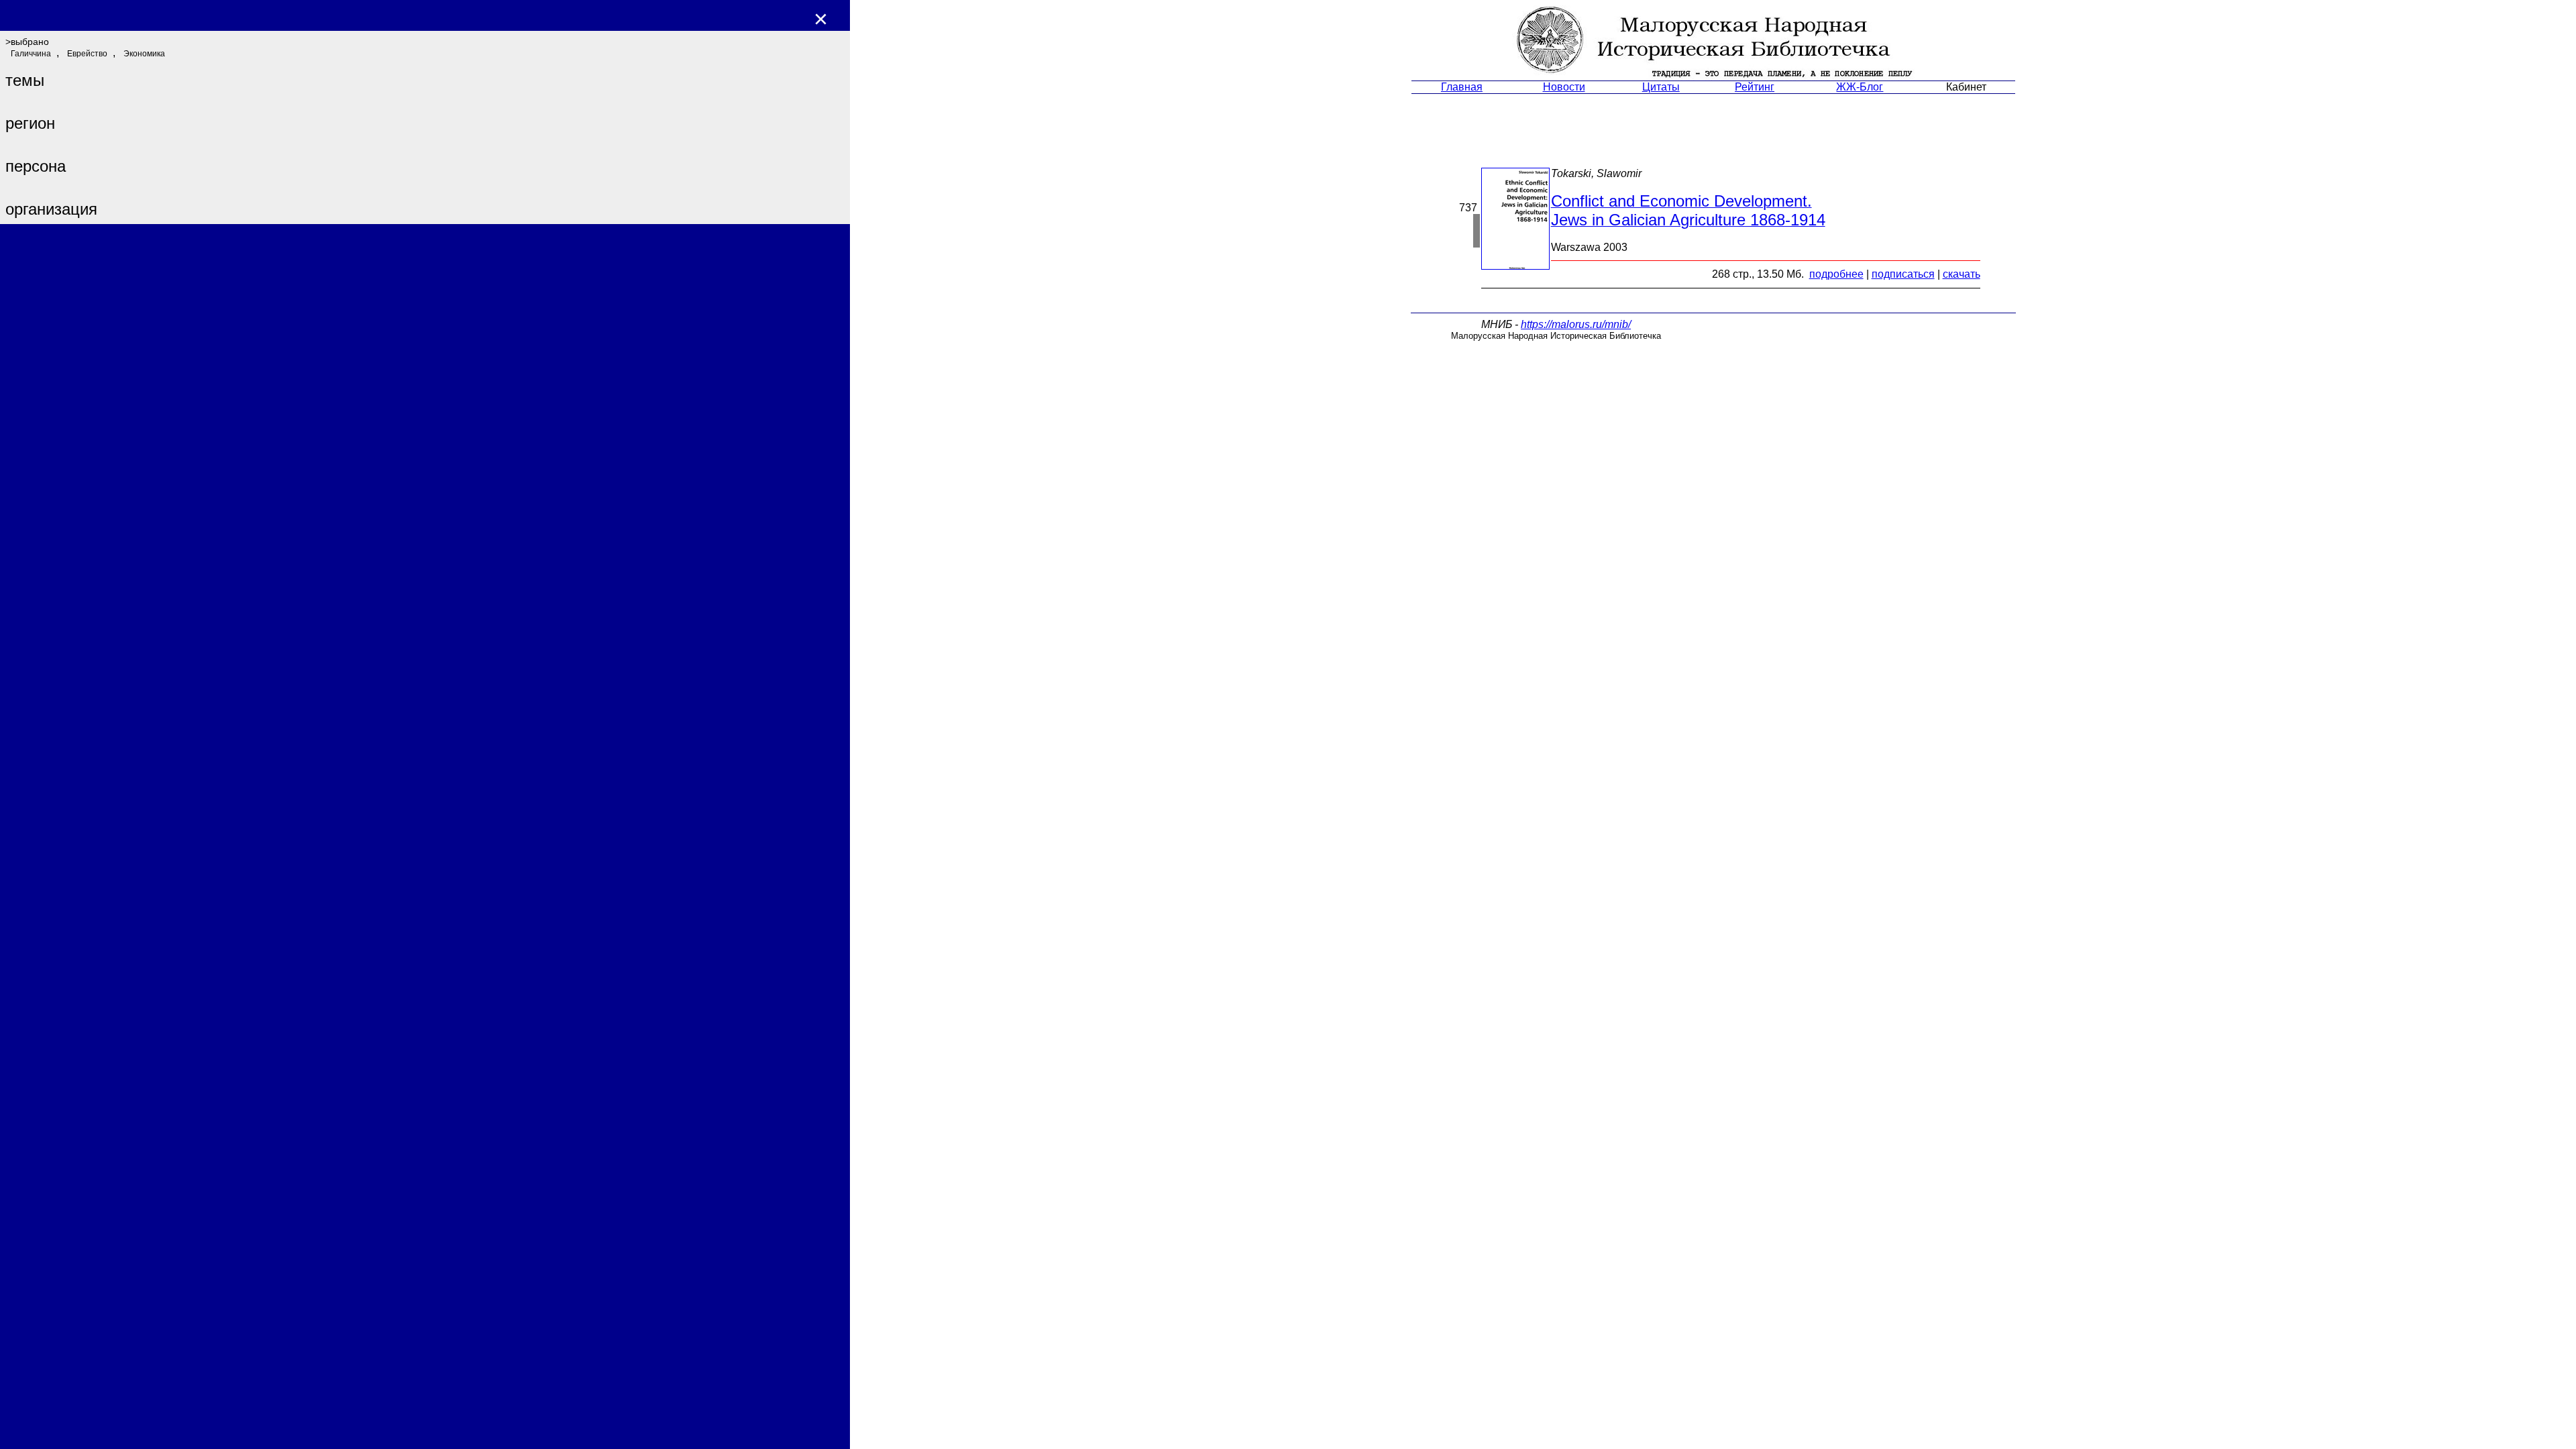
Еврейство (87, 54)
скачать (1962, 274)
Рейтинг (1755, 87)
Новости (1564, 87)
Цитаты (1661, 87)
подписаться (1903, 274)
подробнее (1836, 274)
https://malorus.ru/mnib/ (1576, 324)
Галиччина (31, 54)
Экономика (144, 54)
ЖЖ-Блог (1860, 87)
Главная (1462, 87)
